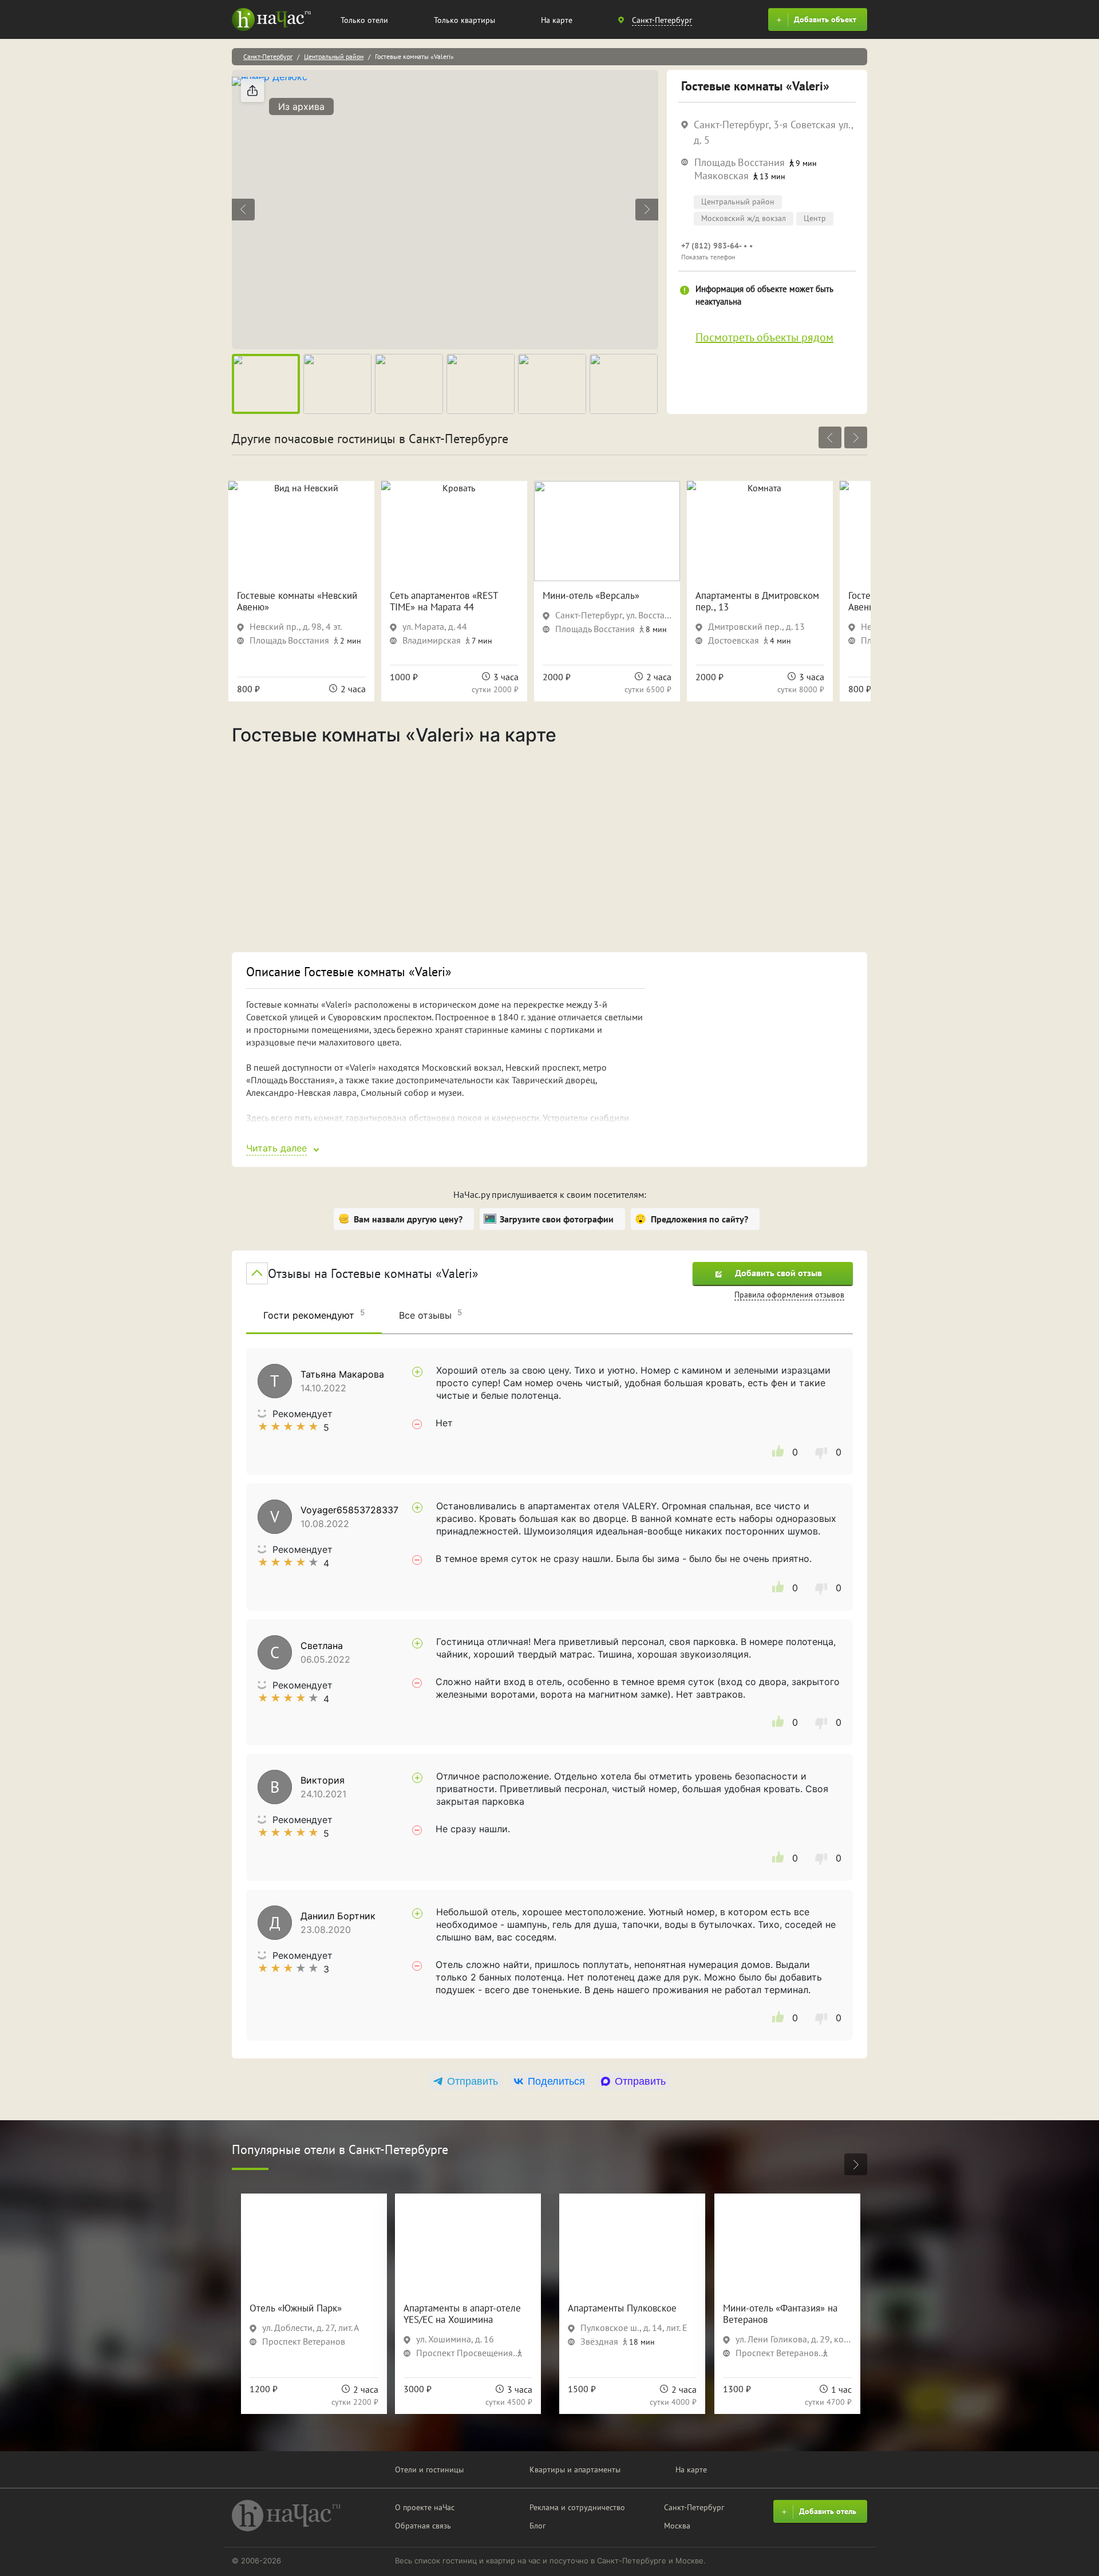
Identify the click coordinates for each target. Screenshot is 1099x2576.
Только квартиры (464, 20)
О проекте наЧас (425, 2507)
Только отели (364, 20)
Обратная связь (423, 2526)
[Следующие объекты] (856, 437)
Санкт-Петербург (268, 56)
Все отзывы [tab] (430, 1314)
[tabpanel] (549, 1694)
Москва (677, 2526)
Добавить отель (828, 2511)
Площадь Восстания (740, 162)
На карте (557, 20)
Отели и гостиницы (429, 2470)
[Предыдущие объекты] (830, 437)
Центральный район (334, 56)
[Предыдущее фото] (243, 210)
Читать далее (276, 1148)
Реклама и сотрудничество (577, 2507)
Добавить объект (825, 19)
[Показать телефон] (767, 251)
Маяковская (722, 175)
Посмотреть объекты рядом (764, 337)
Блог (537, 2526)
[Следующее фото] (647, 210)
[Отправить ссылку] (252, 90)
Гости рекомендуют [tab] (314, 1314)
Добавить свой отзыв (778, 1273)
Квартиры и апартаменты (575, 2470)
